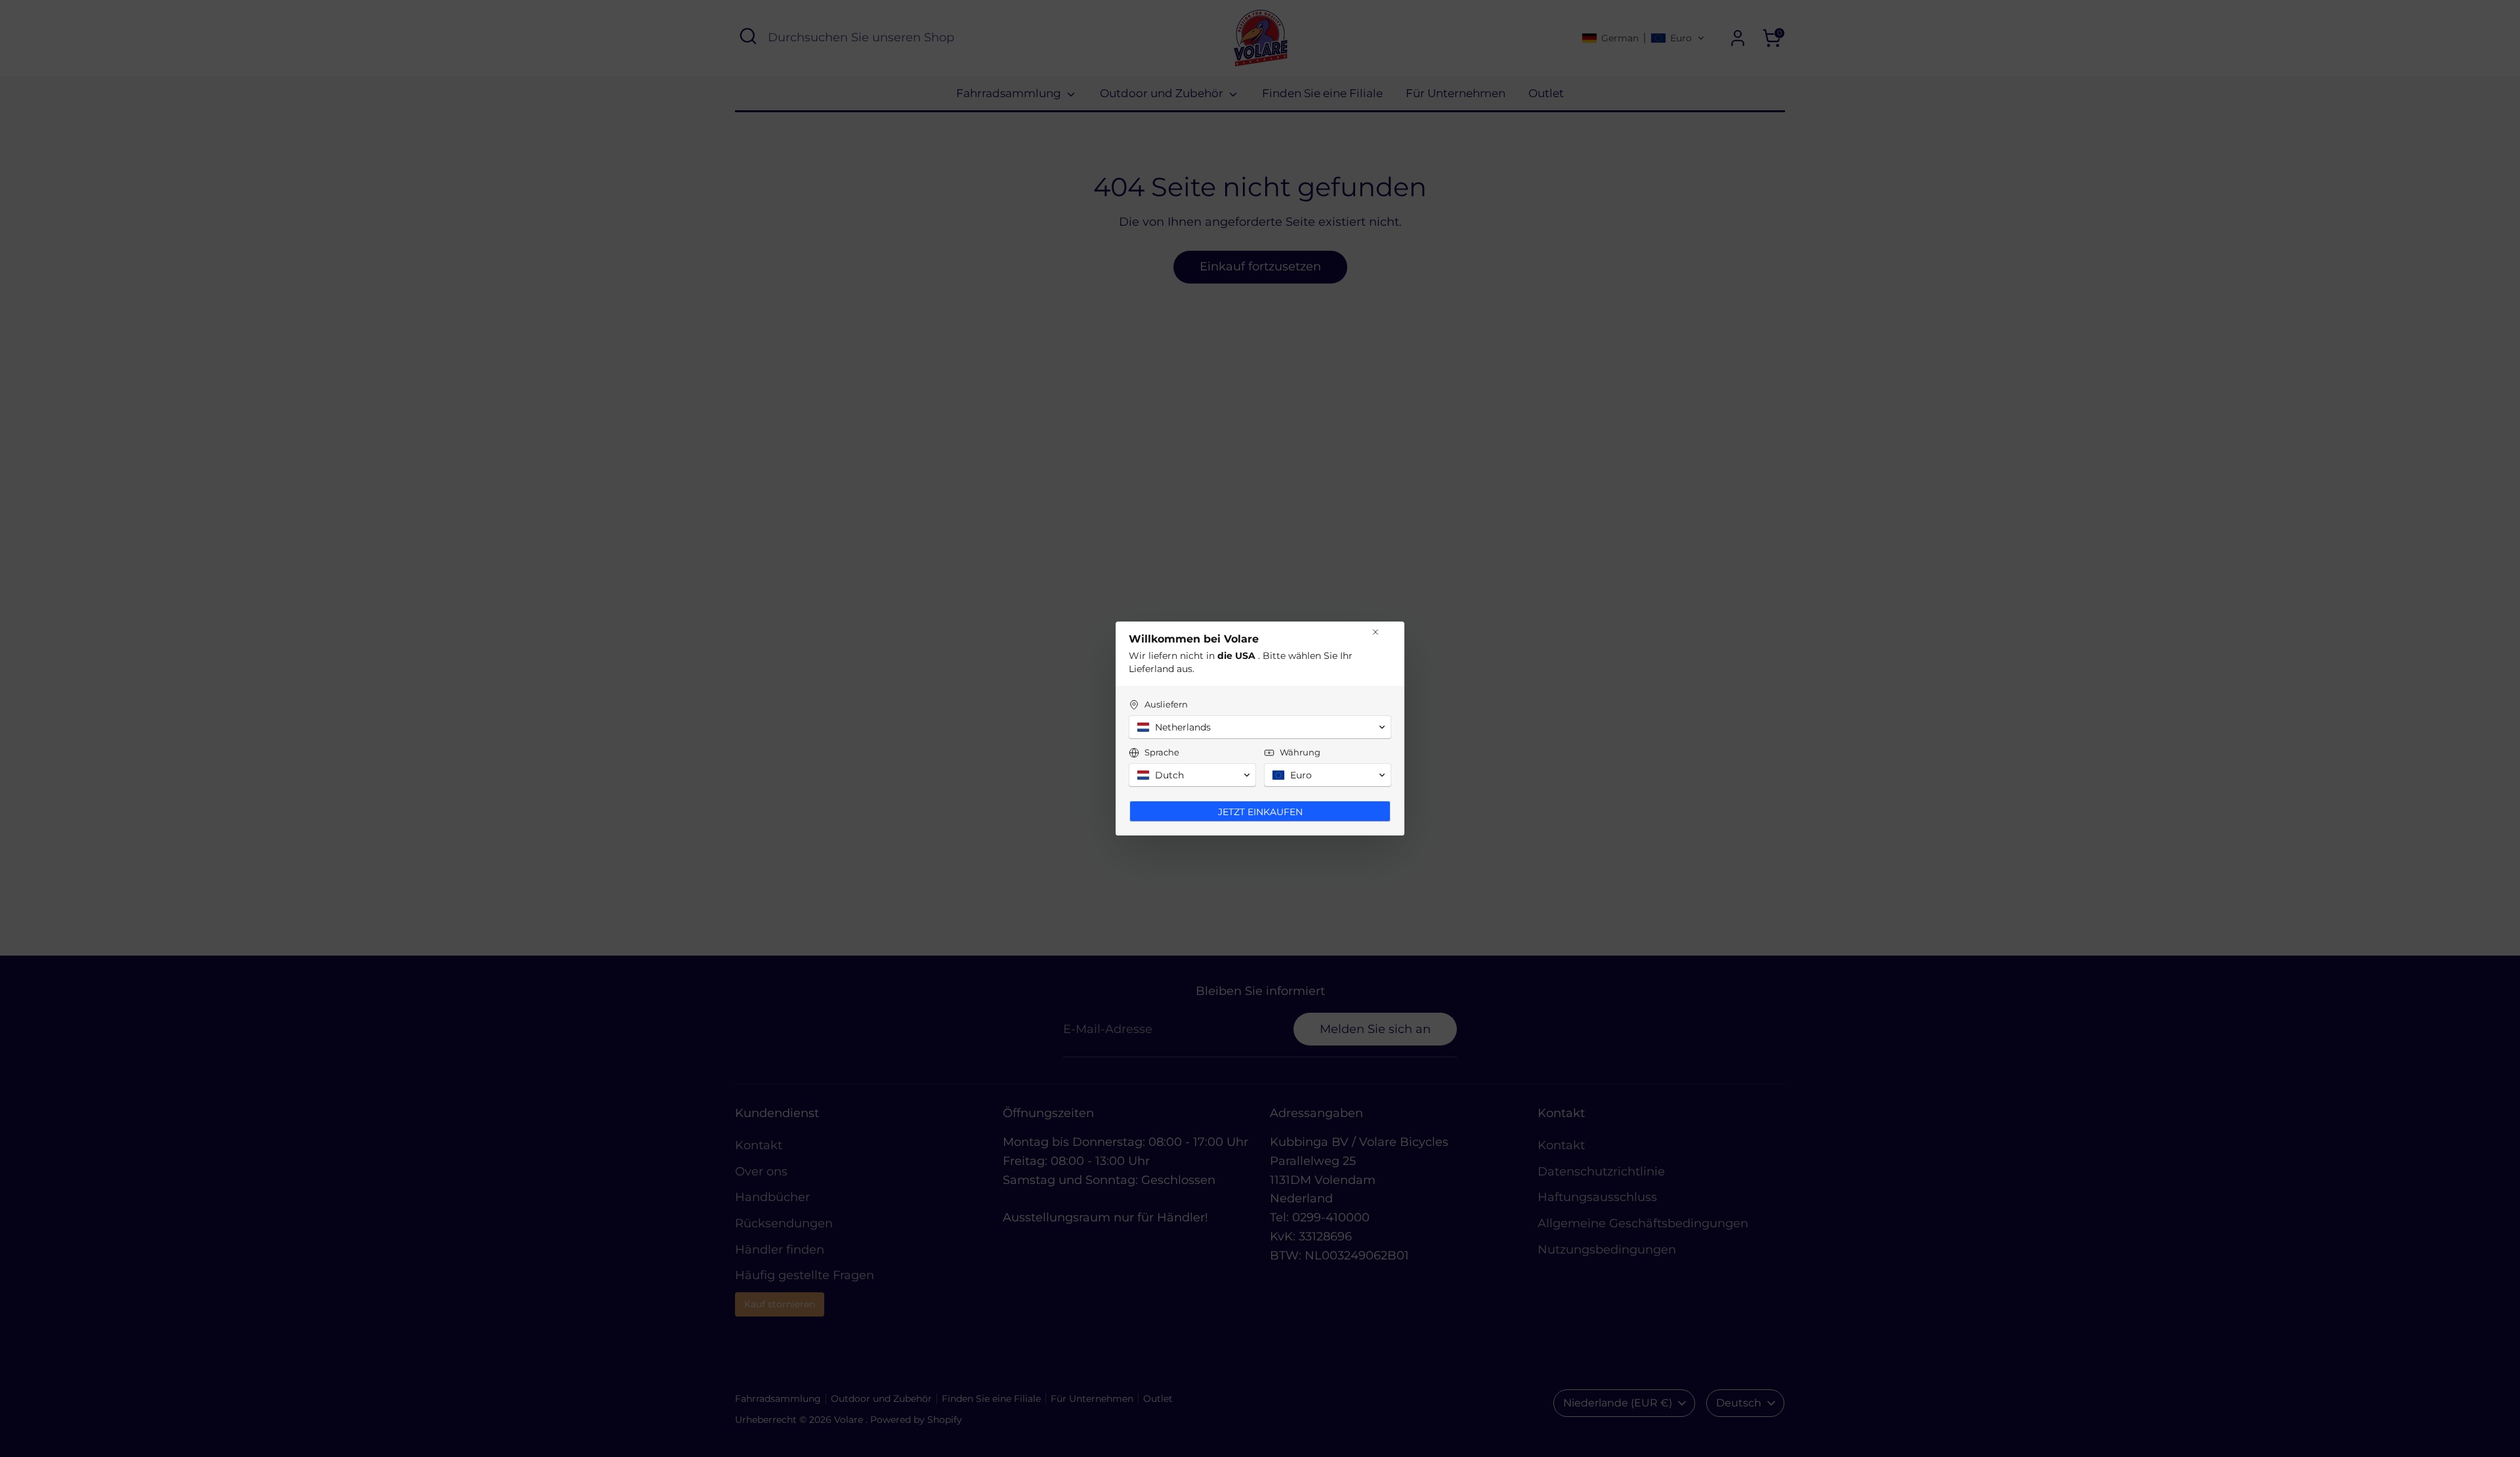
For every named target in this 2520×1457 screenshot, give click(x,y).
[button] (1260, 727)
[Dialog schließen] (1375, 632)
